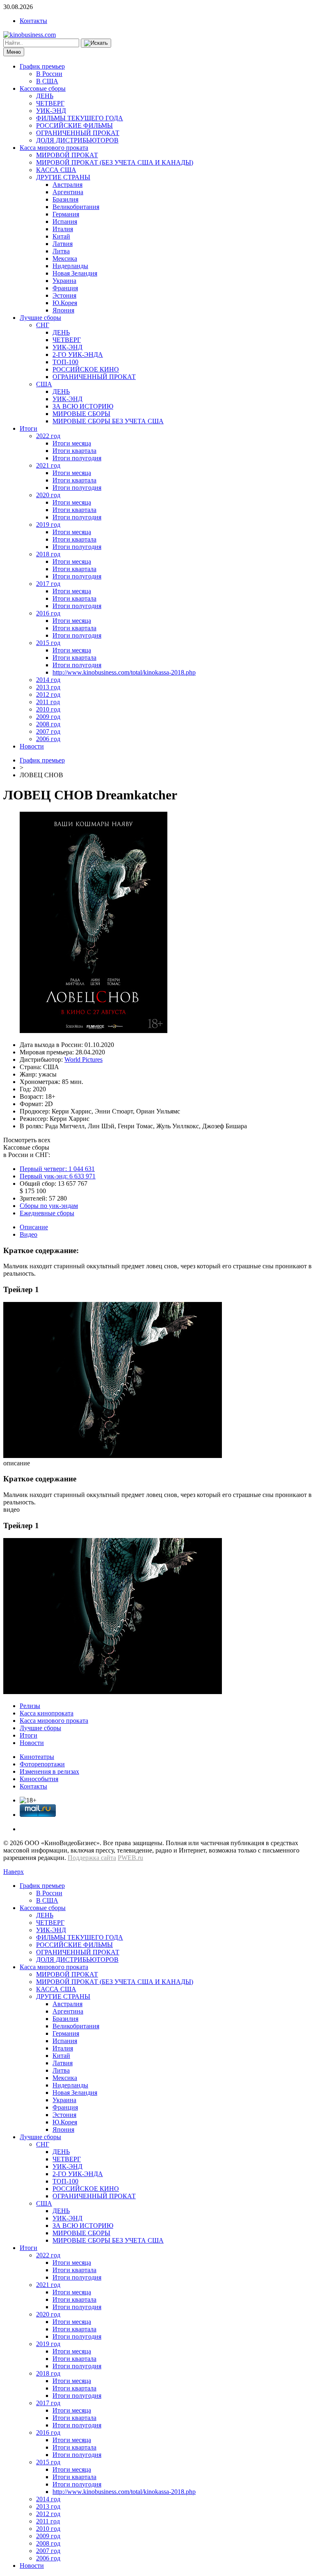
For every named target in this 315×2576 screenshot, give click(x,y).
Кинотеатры (37, 1757)
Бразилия (65, 199)
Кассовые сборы (43, 88)
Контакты (33, 21)
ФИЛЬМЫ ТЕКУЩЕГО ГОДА (80, 118)
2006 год (48, 739)
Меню (14, 52)
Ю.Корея (65, 303)
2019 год (48, 525)
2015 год (48, 643)
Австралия (67, 185)
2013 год (48, 687)
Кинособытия (39, 1779)
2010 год (48, 709)
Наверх (14, 1872)
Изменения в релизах (49, 1771)
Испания (65, 222)
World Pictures (83, 1060)
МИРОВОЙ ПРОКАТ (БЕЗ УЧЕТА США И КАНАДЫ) (115, 162)
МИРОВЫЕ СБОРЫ (81, 414)
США (44, 384)
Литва (61, 251)
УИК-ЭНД (51, 111)
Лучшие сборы (40, 318)
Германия (66, 214)
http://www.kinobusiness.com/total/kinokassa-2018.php (124, 672)
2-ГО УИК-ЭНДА (78, 355)
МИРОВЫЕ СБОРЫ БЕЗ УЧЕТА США (108, 421)
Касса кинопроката (47, 1713)
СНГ (43, 325)
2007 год (48, 731)
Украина (64, 281)
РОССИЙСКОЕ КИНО (86, 369)
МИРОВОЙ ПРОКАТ (67, 155)
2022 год (48, 436)
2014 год (48, 680)
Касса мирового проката (54, 148)
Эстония (64, 295)
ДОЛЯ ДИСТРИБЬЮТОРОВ (77, 140)
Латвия (63, 244)
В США (47, 81)
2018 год (48, 554)
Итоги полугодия (77, 458)
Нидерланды (70, 266)
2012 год (48, 695)
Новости (32, 746)
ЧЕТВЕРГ (50, 103)
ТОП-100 (65, 362)
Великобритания (76, 207)
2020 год (48, 495)
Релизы (30, 1706)
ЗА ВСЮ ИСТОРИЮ (83, 406)
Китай (61, 236)
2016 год (48, 613)
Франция (65, 288)
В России (49, 74)
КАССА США (56, 170)
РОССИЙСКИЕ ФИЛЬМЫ (74, 125)
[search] (96, 43)
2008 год (48, 724)
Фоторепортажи (42, 1764)
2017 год (48, 584)
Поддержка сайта (92, 1858)
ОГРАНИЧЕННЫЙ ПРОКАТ (78, 133)
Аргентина (68, 192)
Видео (29, 1234)
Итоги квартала (74, 451)
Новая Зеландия (75, 273)
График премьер (42, 66)
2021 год (48, 465)
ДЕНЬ (45, 96)
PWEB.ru (130, 1858)
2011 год (48, 702)
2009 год (48, 717)
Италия (63, 229)
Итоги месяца (72, 443)
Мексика (65, 258)
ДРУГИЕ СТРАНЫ (63, 177)
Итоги (29, 428)
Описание (34, 1227)
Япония (63, 310)
